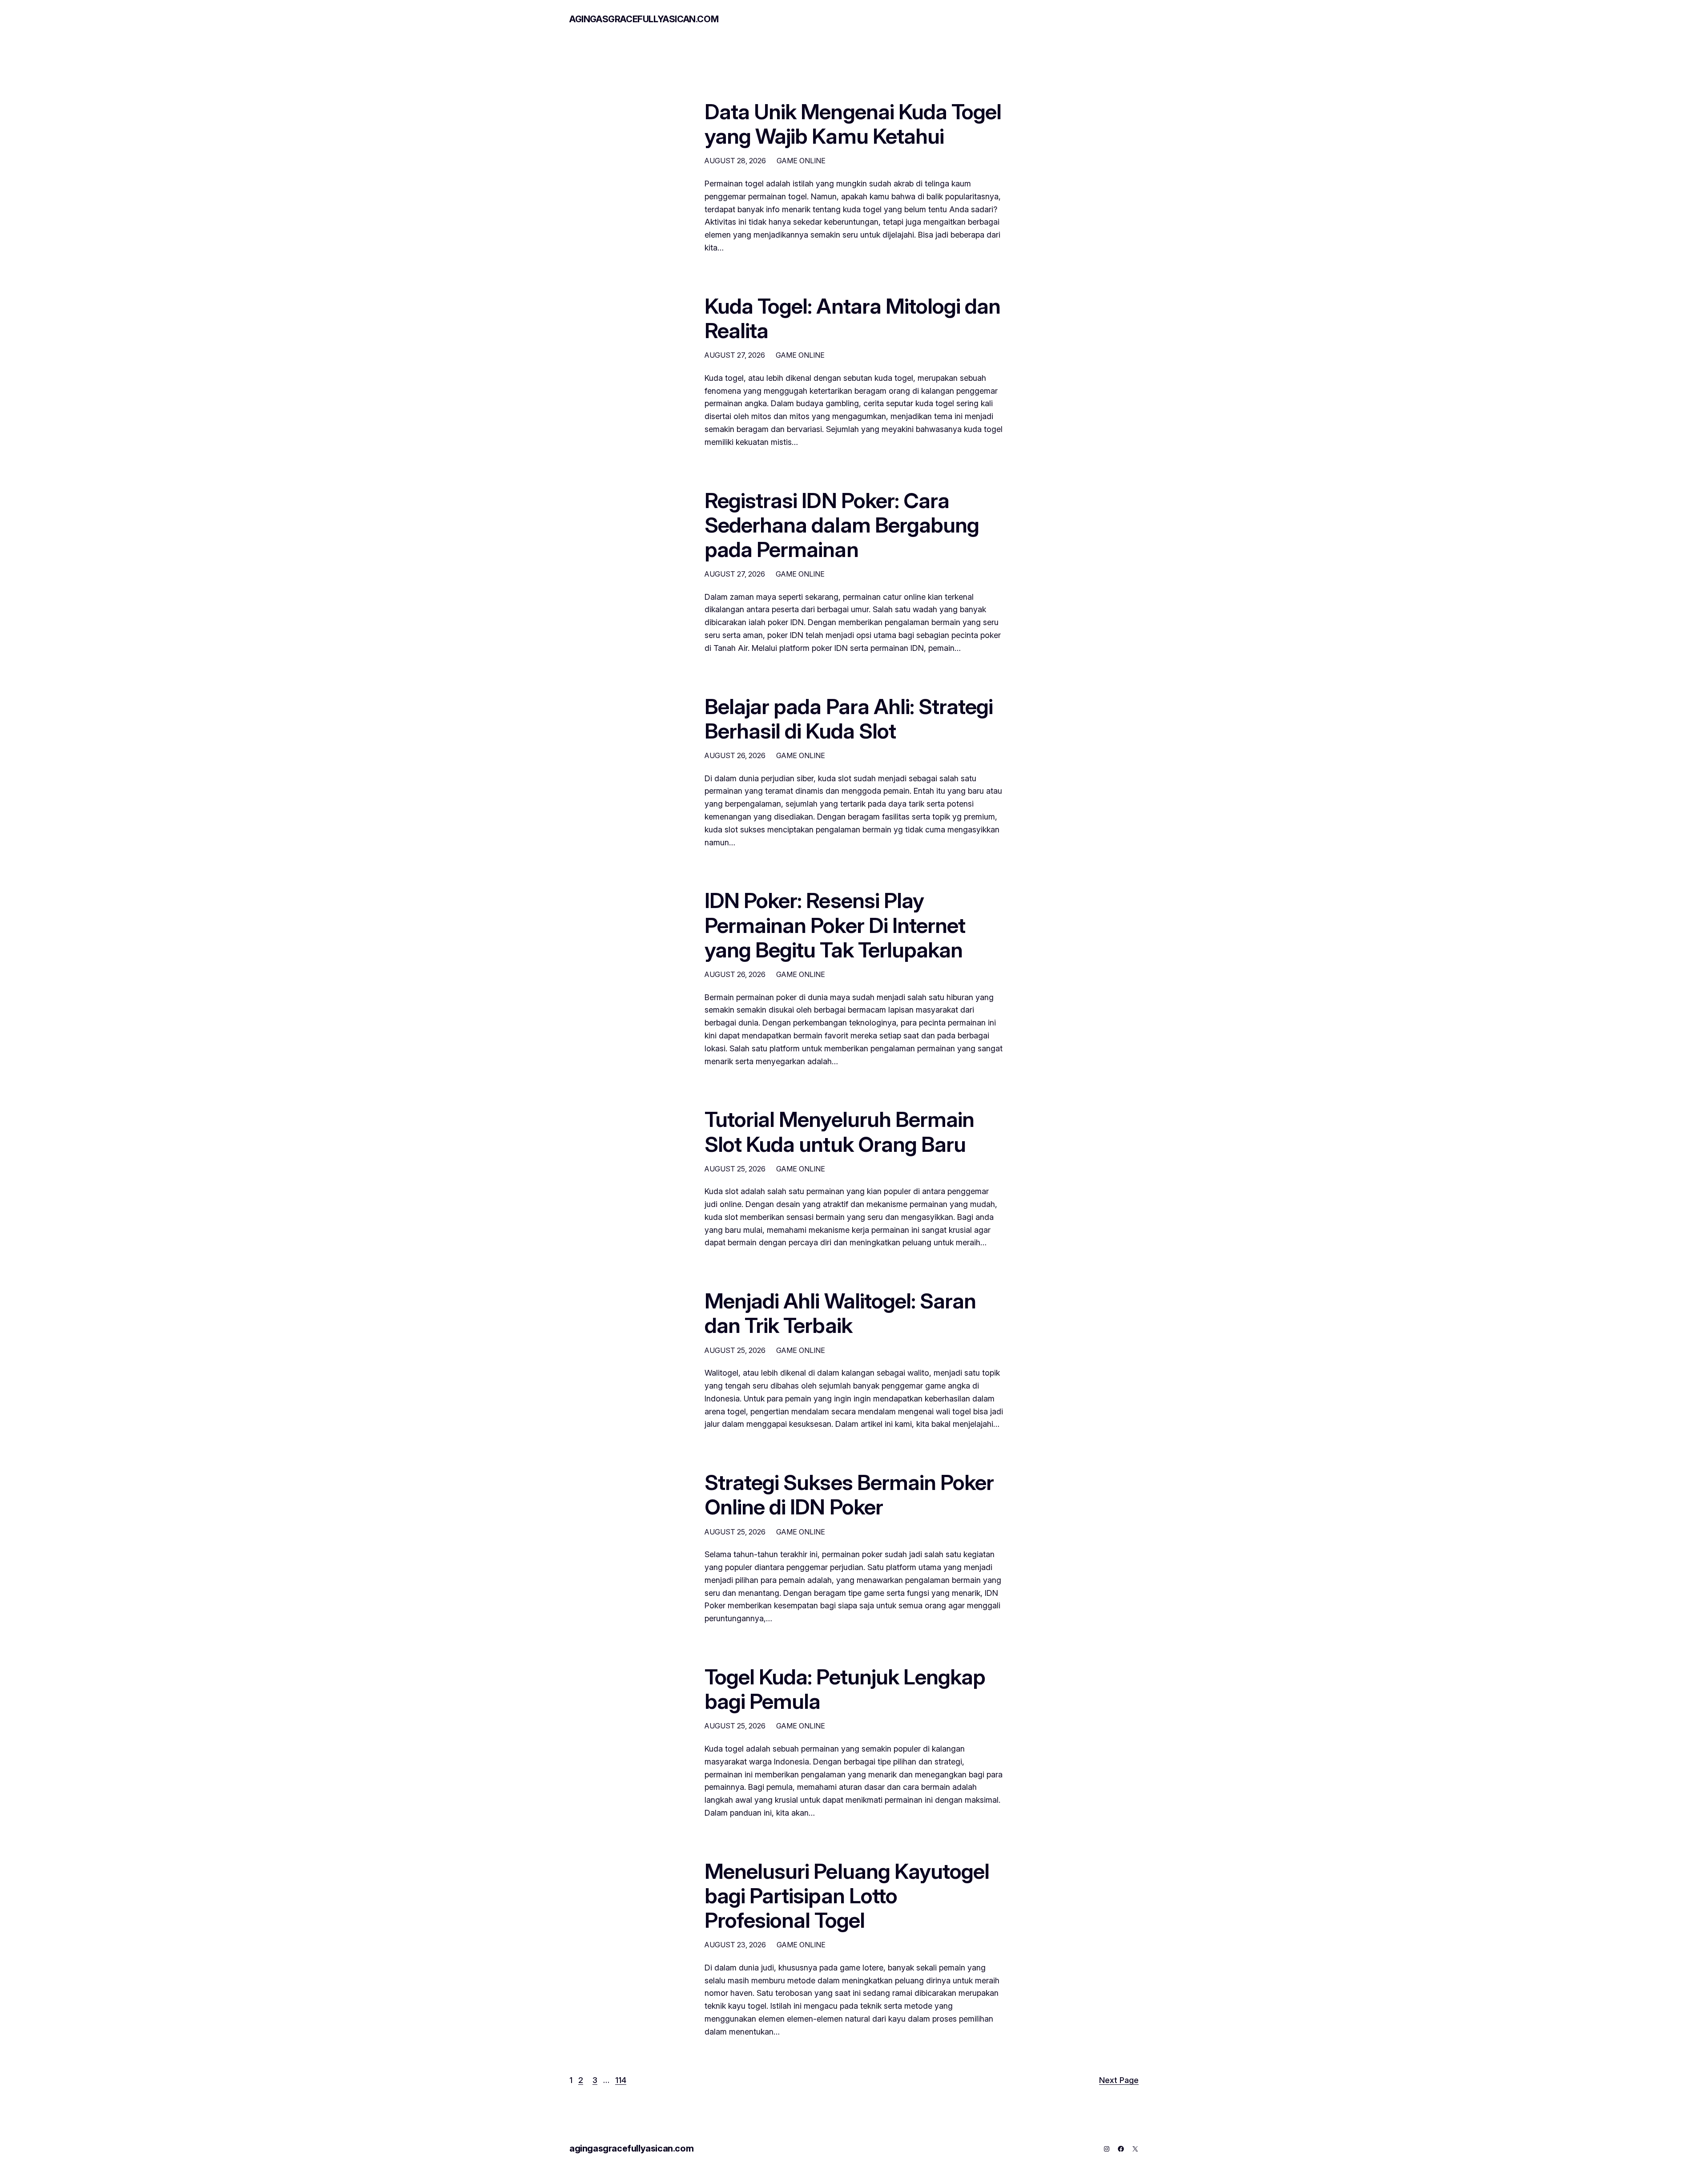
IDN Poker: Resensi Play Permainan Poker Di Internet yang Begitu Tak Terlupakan (835, 925)
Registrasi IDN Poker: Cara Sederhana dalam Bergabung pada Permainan (842, 525)
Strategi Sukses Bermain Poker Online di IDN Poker (849, 1494)
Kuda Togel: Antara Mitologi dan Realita (852, 318)
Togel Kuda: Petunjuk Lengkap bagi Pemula (845, 1689)
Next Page (1119, 2080)
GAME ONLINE (801, 161)
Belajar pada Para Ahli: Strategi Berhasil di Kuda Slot (849, 719)
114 (621, 2080)
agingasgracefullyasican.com (644, 19)
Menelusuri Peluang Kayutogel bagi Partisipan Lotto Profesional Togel (847, 1896)
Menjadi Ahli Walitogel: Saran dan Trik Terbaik (840, 1313)
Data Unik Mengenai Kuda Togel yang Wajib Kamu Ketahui (853, 124)
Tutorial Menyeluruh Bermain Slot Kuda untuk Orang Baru (839, 1131)
